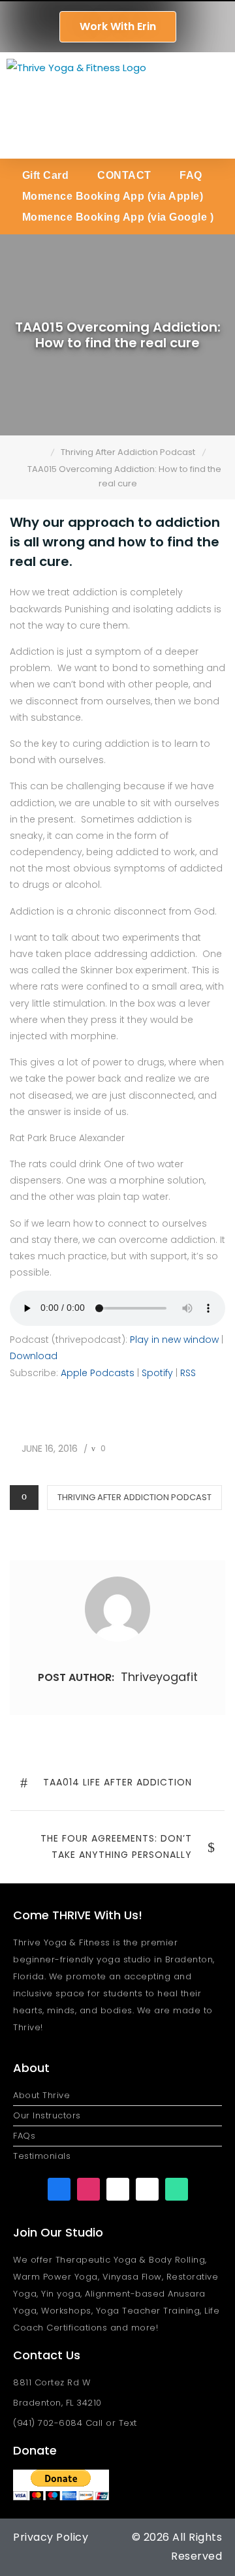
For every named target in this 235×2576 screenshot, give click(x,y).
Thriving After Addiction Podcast (134, 1497)
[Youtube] (118, 2189)
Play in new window (174, 1340)
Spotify (157, 1373)
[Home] (41, 452)
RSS (188, 1373)
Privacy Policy (51, 2537)
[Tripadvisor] (177, 2189)
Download (34, 1356)
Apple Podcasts (98, 1373)
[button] (217, 105)
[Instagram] (88, 2189)
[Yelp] (147, 2189)
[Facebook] (59, 2189)
